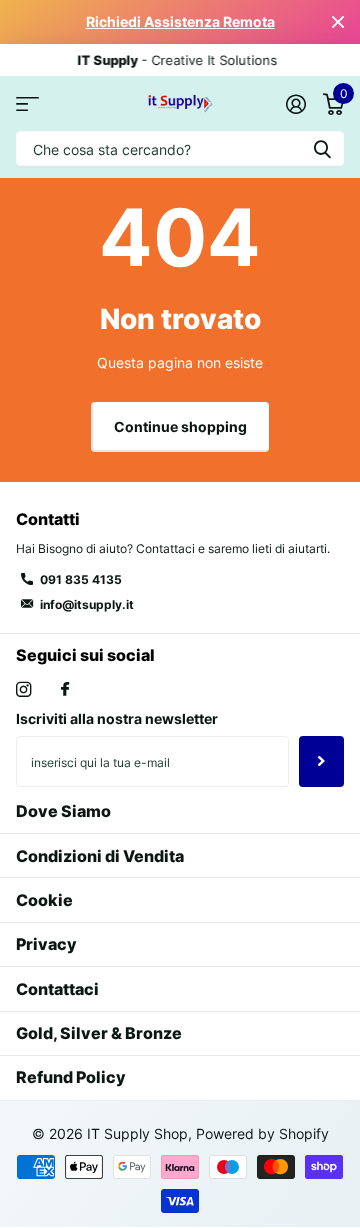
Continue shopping (180, 426)
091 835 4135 (81, 579)
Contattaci (57, 989)
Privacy (46, 944)
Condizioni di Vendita (100, 856)
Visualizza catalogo (27, 103)
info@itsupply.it (87, 604)
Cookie (44, 900)
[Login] (295, 104)
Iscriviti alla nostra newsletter (117, 718)
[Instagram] (23, 689)
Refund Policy (71, 1077)
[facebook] (65, 690)
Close (338, 22)
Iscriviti (321, 761)
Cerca (322, 148)
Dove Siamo (63, 811)
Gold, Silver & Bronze (99, 1033)
